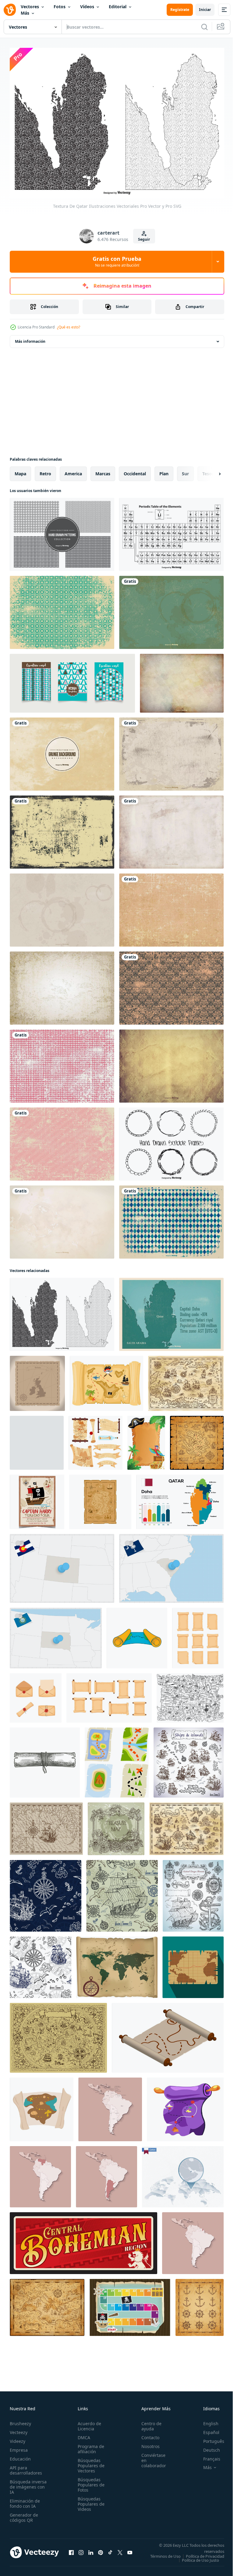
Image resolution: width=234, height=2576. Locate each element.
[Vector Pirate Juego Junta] (130, 2304)
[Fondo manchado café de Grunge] (62, 907)
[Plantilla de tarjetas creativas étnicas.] (72, 680)
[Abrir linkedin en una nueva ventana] (91, 2551)
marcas (103, 470)
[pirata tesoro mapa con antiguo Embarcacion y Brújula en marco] (46, 1825)
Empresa (19, 2447)
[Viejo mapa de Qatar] (171, 1311)
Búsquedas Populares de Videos (89, 2501)
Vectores (30, 7)
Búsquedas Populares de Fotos (89, 2482)
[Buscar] (204, 27)
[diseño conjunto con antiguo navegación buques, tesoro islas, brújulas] (189, 1759)
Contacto (147, 2434)
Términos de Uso (204, 2553)
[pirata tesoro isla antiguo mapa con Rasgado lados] (197, 1439)
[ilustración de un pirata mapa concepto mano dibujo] (42, 2106)
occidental (135, 470)
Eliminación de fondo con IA (25, 2500)
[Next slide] (210, 470)
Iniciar (205, 10)
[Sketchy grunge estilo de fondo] (62, 1063)
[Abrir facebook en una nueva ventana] (71, 2551)
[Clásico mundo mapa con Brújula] (117, 1964)
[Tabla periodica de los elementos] (171, 531)
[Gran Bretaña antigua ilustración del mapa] (37, 1380)
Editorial (118, 7)
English (206, 2420)
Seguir (144, 239)
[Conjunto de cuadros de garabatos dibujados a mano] (171, 1141)
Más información (30, 338)
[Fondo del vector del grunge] (171, 907)
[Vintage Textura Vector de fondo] (171, 1063)
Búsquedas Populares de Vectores (89, 2463)
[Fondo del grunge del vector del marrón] (62, 751)
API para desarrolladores (26, 2467)
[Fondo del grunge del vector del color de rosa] (62, 1141)
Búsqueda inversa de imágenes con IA (28, 2484)
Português (209, 2438)
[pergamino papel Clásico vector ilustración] (198, 1635)
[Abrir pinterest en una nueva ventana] (101, 2551)
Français (207, 2456)
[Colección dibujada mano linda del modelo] (62, 531)
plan (164, 470)
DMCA (82, 2434)
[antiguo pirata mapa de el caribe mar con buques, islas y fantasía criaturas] (186, 1380)
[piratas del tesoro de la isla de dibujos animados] (146, 1439)
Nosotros (147, 2443)
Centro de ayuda (148, 2423)
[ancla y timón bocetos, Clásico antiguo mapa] (200, 2304)
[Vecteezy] (10, 10)
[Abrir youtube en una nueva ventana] (130, 2551)
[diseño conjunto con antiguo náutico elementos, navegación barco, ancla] (193, 1892)
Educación (20, 2456)
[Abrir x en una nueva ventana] (120, 2551)
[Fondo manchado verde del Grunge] (171, 609)
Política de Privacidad (200, 2557)
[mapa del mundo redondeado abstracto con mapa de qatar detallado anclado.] (183, 2173)
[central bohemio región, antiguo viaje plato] (83, 2240)
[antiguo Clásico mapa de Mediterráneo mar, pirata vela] (47, 2304)
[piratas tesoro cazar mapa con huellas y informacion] (185, 2106)
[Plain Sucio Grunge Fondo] (62, 1219)
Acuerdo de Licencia (88, 2423)
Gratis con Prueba (117, 261)
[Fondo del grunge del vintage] (62, 985)
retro (45, 470)
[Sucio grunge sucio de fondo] (171, 751)
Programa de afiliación (89, 2446)
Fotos (60, 7)
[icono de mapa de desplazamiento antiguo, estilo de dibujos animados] (137, 1635)
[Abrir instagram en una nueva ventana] (81, 2551)
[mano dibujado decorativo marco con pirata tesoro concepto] (116, 1825)
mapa (20, 470)
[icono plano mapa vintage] (193, 1964)
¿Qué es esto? (69, 327)
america (73, 470)
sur (185, 470)
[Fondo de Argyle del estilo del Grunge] (171, 1219)
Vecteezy (19, 2429)
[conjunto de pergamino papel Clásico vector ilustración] (109, 1695)
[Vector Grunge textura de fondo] (182, 680)
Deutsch (207, 2447)
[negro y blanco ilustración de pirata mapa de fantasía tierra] (190, 1695)
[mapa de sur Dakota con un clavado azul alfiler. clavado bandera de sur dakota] (56, 1635)
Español (207, 2429)
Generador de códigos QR (24, 2514)
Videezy (18, 2438)
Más (25, 13)
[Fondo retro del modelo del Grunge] (62, 609)
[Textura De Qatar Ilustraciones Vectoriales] (62, 1311)
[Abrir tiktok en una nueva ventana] (110, 2551)
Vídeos (87, 7)
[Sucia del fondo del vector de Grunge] (62, 829)
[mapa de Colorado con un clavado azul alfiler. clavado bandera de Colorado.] (62, 1565)
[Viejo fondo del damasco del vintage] (171, 985)
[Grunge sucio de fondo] (171, 829)
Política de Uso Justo (196, 2561)
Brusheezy (20, 2420)
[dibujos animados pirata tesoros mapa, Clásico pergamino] (100, 1499)
